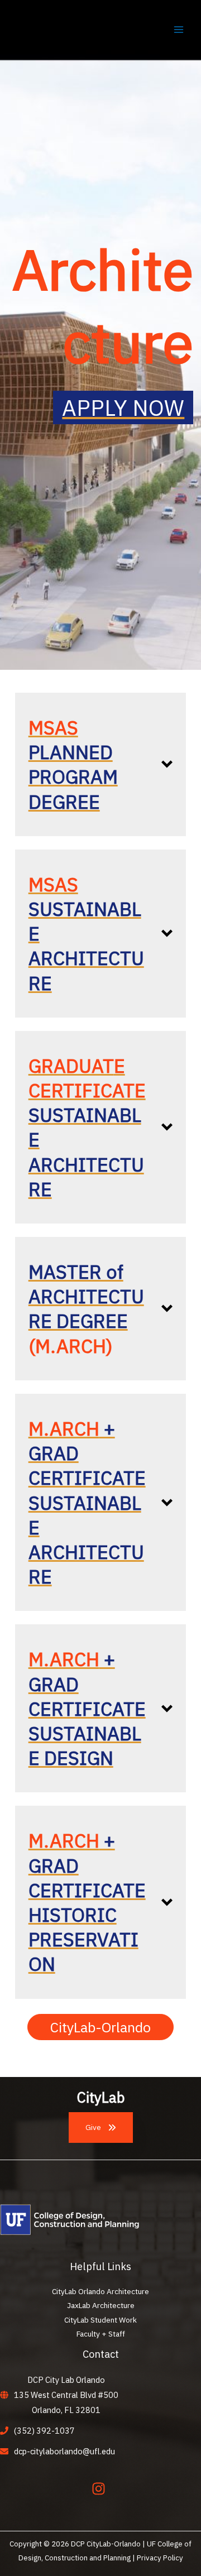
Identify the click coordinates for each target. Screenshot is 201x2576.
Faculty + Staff (101, 2334)
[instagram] (101, 2489)
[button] (100, 764)
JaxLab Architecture (101, 2305)
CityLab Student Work (100, 2320)
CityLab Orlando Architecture (100, 2291)
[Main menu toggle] (179, 29)
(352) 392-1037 (44, 2431)
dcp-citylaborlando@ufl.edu (64, 2451)
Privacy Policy (160, 2558)
